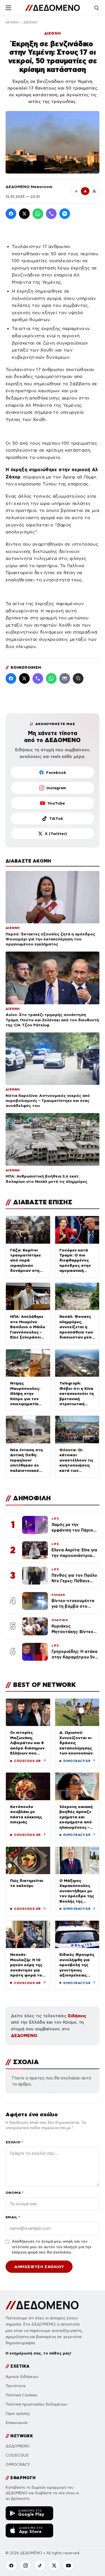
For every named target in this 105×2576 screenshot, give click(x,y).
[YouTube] (68, 2565)
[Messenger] (65, 214)
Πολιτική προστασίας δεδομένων (37, 2404)
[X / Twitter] (24, 214)
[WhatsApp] (38, 214)
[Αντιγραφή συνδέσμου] (78, 678)
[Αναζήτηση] (97, 8)
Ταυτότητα (16, 2386)
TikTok (56, 818)
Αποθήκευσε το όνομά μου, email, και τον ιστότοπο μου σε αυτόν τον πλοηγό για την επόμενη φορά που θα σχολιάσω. (52, 2247)
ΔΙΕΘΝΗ (30, 22)
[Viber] (51, 214)
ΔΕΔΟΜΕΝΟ (24, 2035)
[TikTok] (40, 2565)
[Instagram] (25, 2565)
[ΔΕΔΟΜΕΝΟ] (53, 8)
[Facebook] (11, 214)
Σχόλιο (14, 2142)
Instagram (56, 788)
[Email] (65, 678)
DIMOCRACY (18, 2465)
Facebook (56, 772)
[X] (54, 2565)
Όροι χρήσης (18, 2414)
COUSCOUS (17, 2455)
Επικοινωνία (17, 2423)
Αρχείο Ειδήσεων (22, 2377)
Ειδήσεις (77, 2016)
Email (13, 2217)
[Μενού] (8, 8)
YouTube (56, 803)
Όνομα (14, 2193)
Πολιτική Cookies (21, 2395)
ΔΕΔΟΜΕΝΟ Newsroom (29, 187)
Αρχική (12, 22)
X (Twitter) (56, 834)
